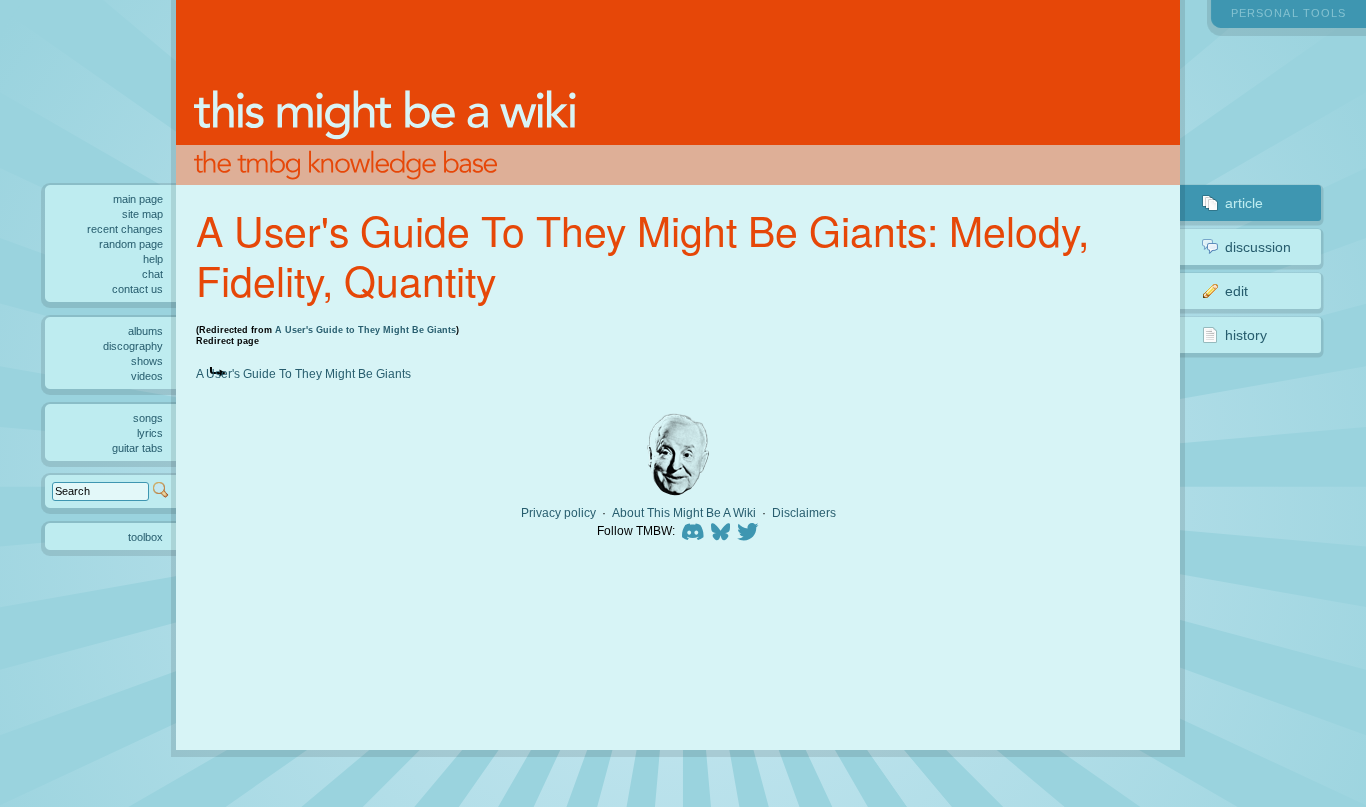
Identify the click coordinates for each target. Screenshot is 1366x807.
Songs (148, 418)
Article (1244, 203)
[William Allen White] (678, 454)
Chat (152, 274)
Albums (145, 331)
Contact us (137, 289)
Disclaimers (804, 513)
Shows (147, 361)
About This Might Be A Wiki (684, 513)
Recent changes (125, 229)
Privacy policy (558, 513)
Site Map (142, 214)
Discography (133, 346)
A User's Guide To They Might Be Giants (303, 373)
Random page (131, 244)
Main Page (138, 199)
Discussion (1258, 247)
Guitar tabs (137, 448)
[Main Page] (678, 92)
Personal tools (1288, 13)
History (1246, 335)
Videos (147, 376)
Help (153, 259)
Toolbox (145, 537)
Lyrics (150, 433)
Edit (1236, 291)
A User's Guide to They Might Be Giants (365, 330)
